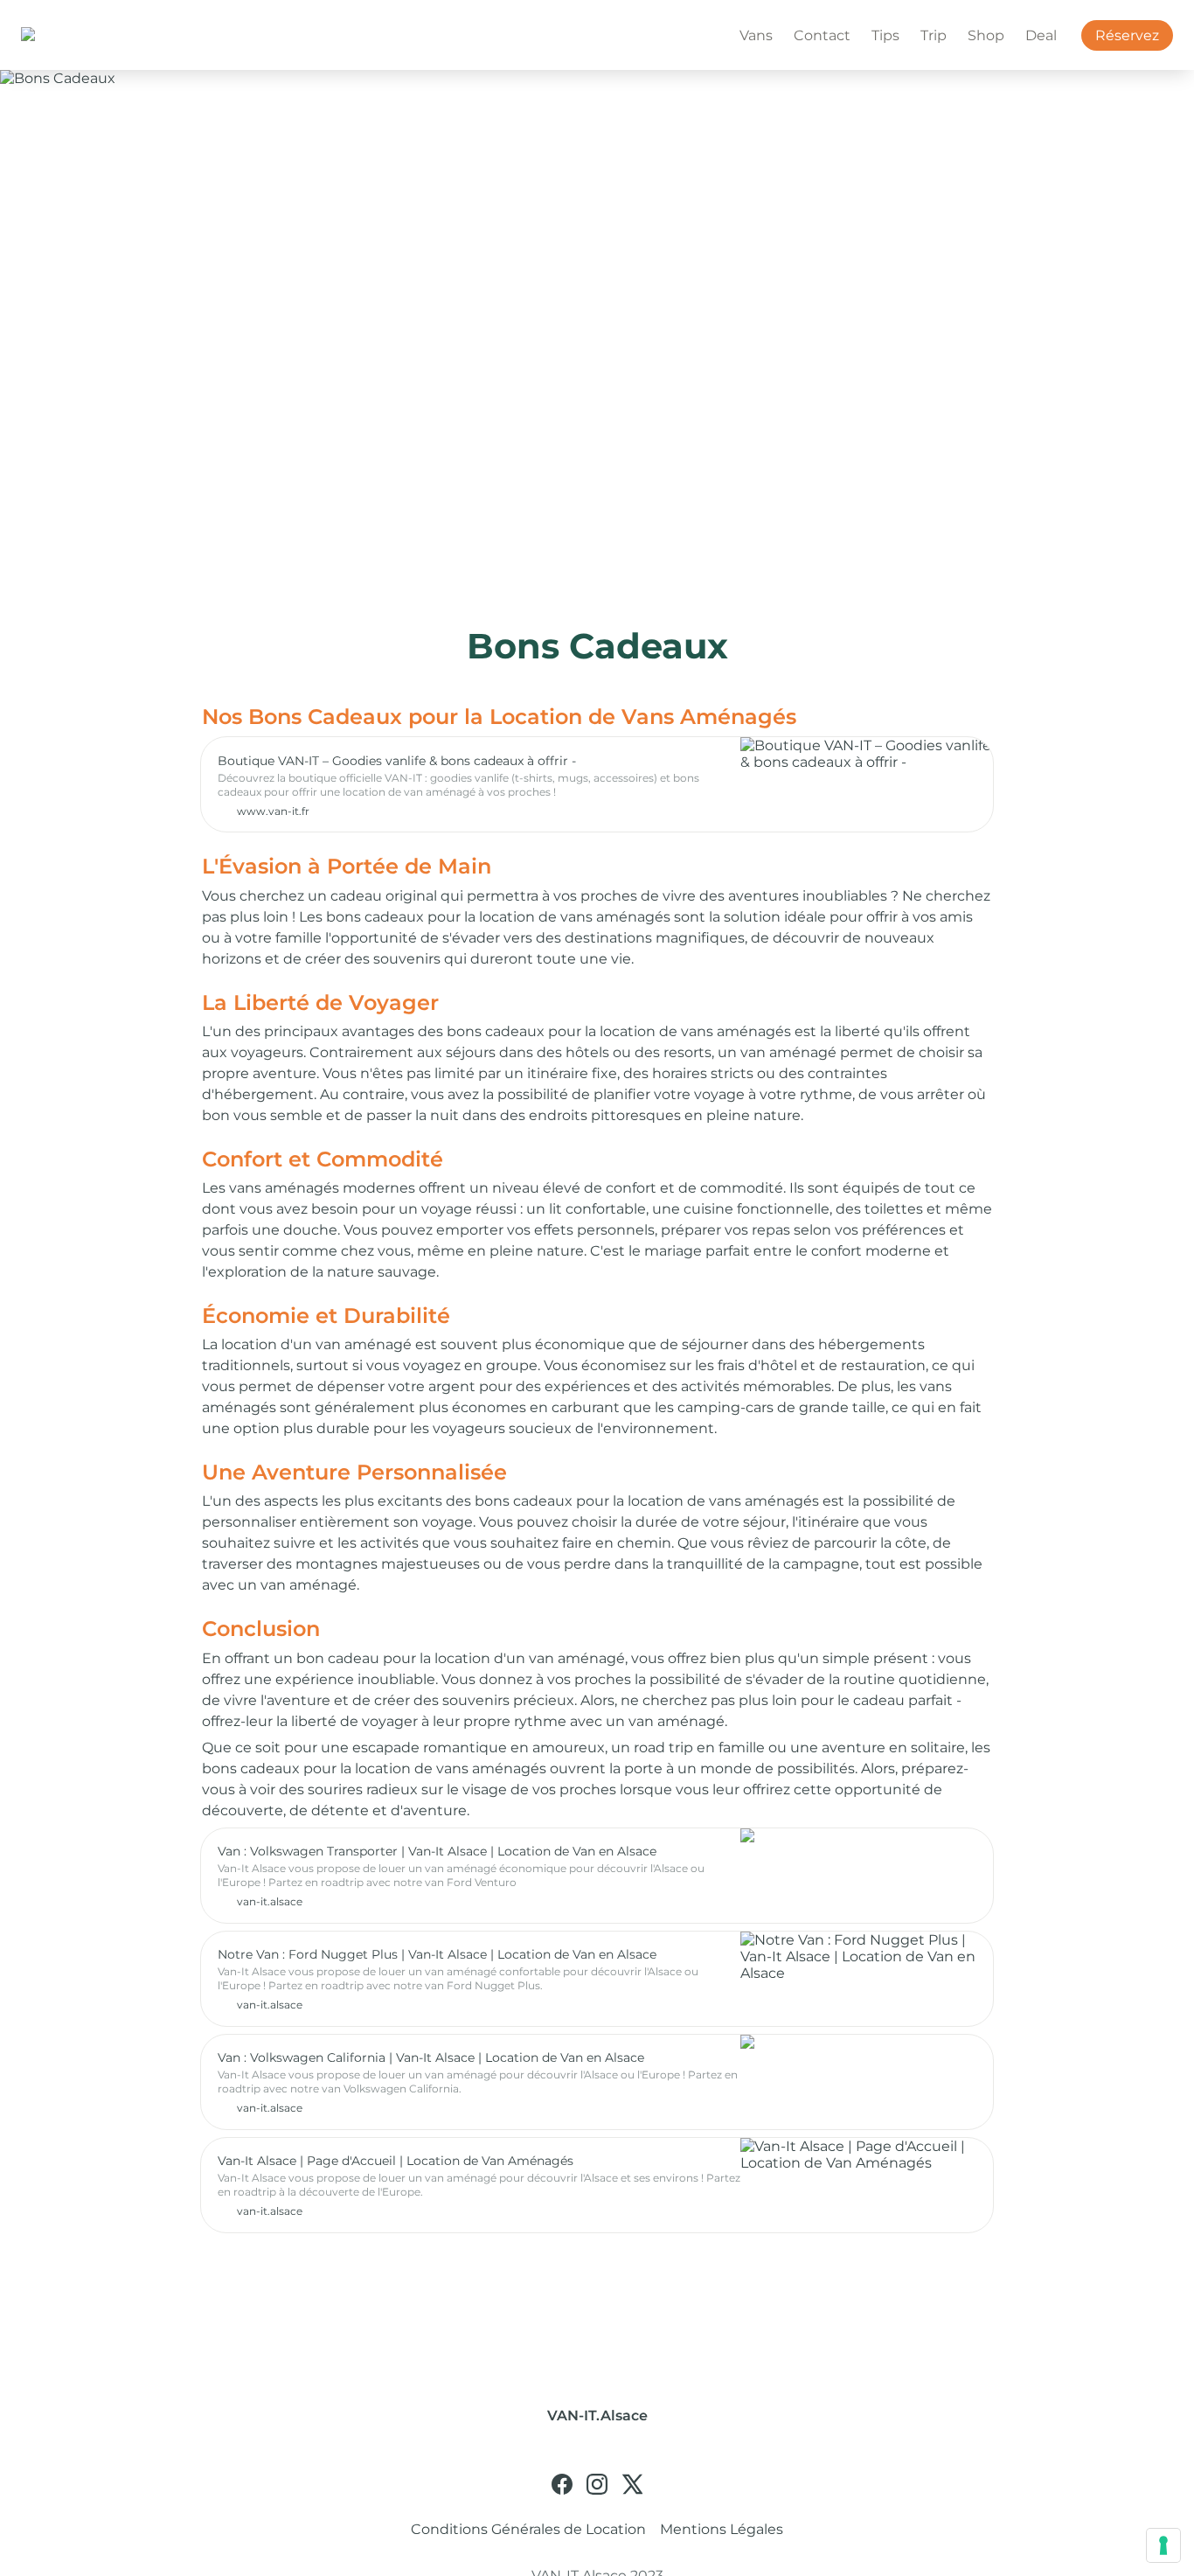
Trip (934, 35)
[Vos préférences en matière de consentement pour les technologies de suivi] (1163, 2545)
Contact (822, 35)
